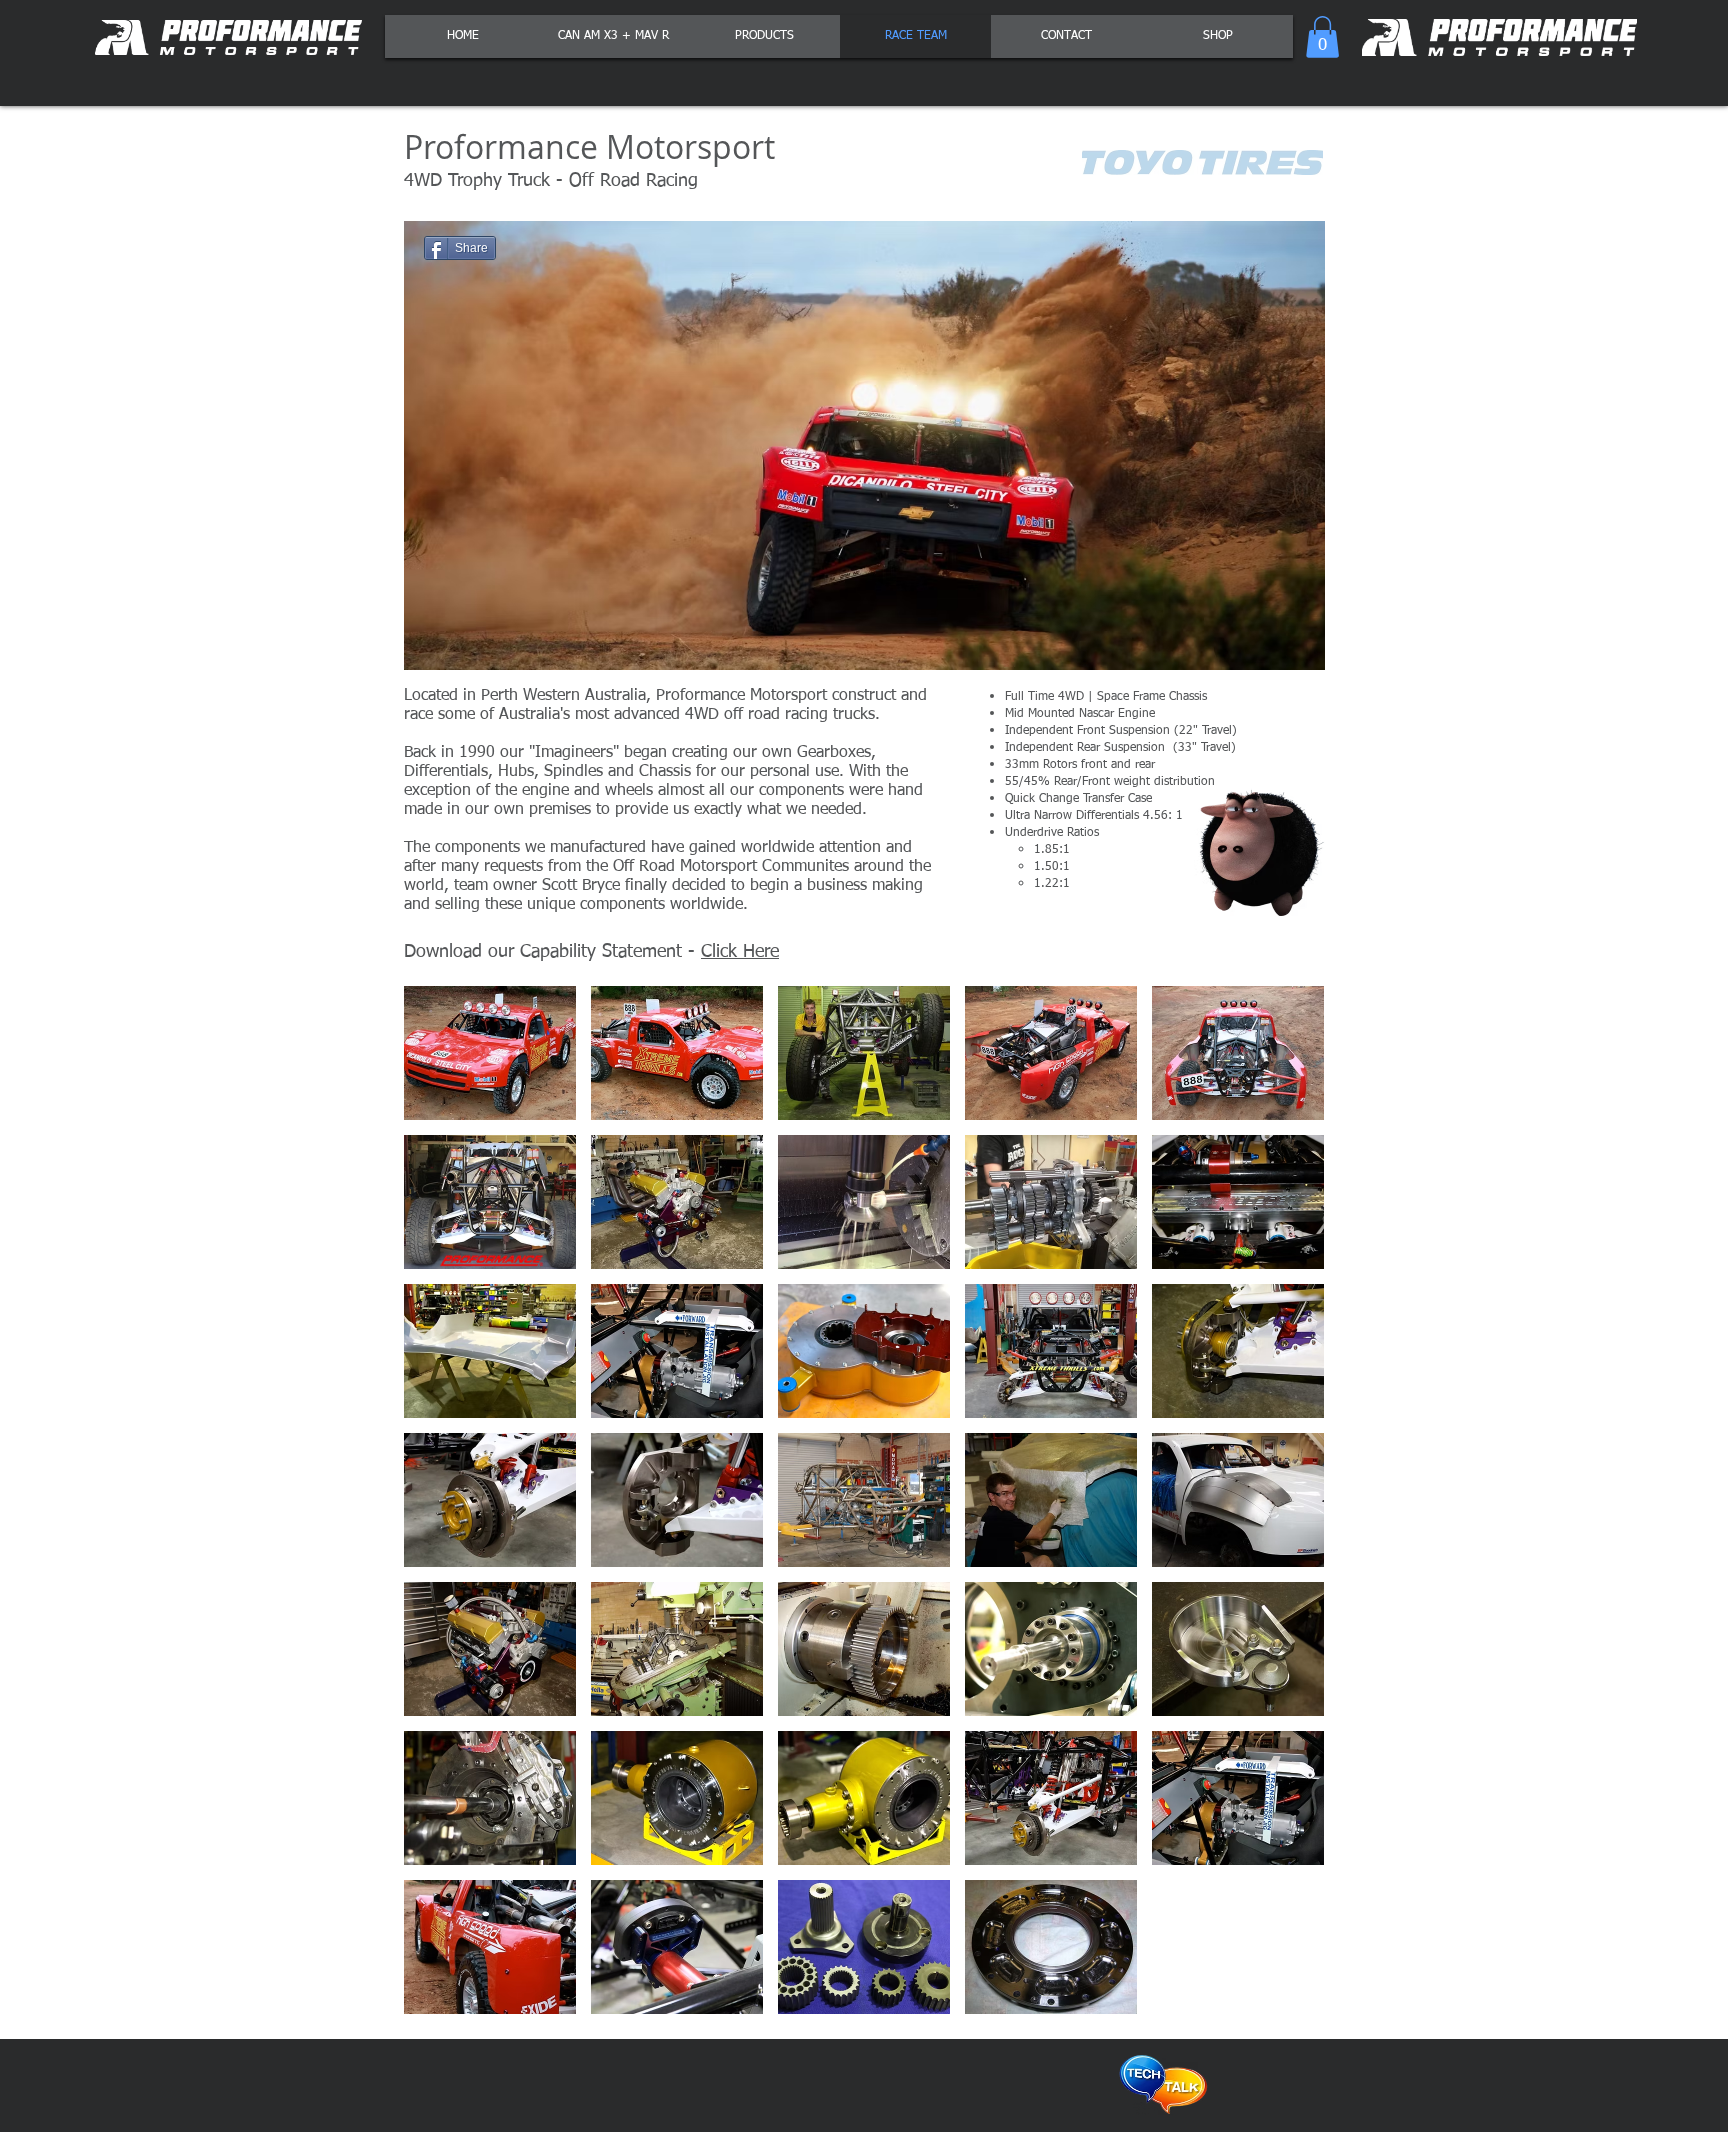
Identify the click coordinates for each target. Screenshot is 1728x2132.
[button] (1322, 37)
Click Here (740, 952)
